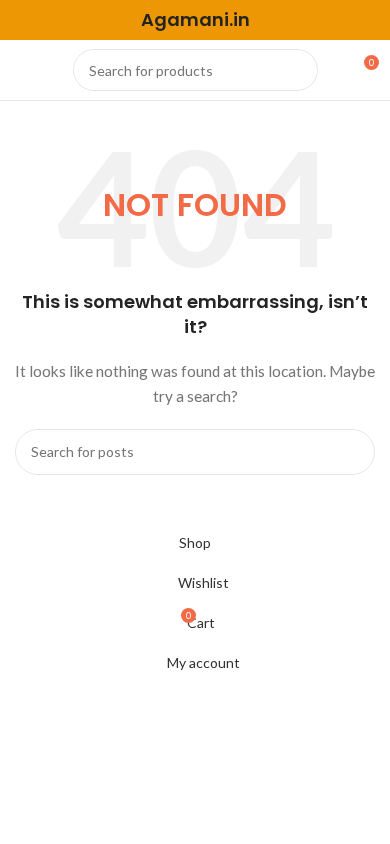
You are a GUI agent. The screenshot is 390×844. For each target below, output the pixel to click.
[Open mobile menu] (23, 70)
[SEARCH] (297, 70)
